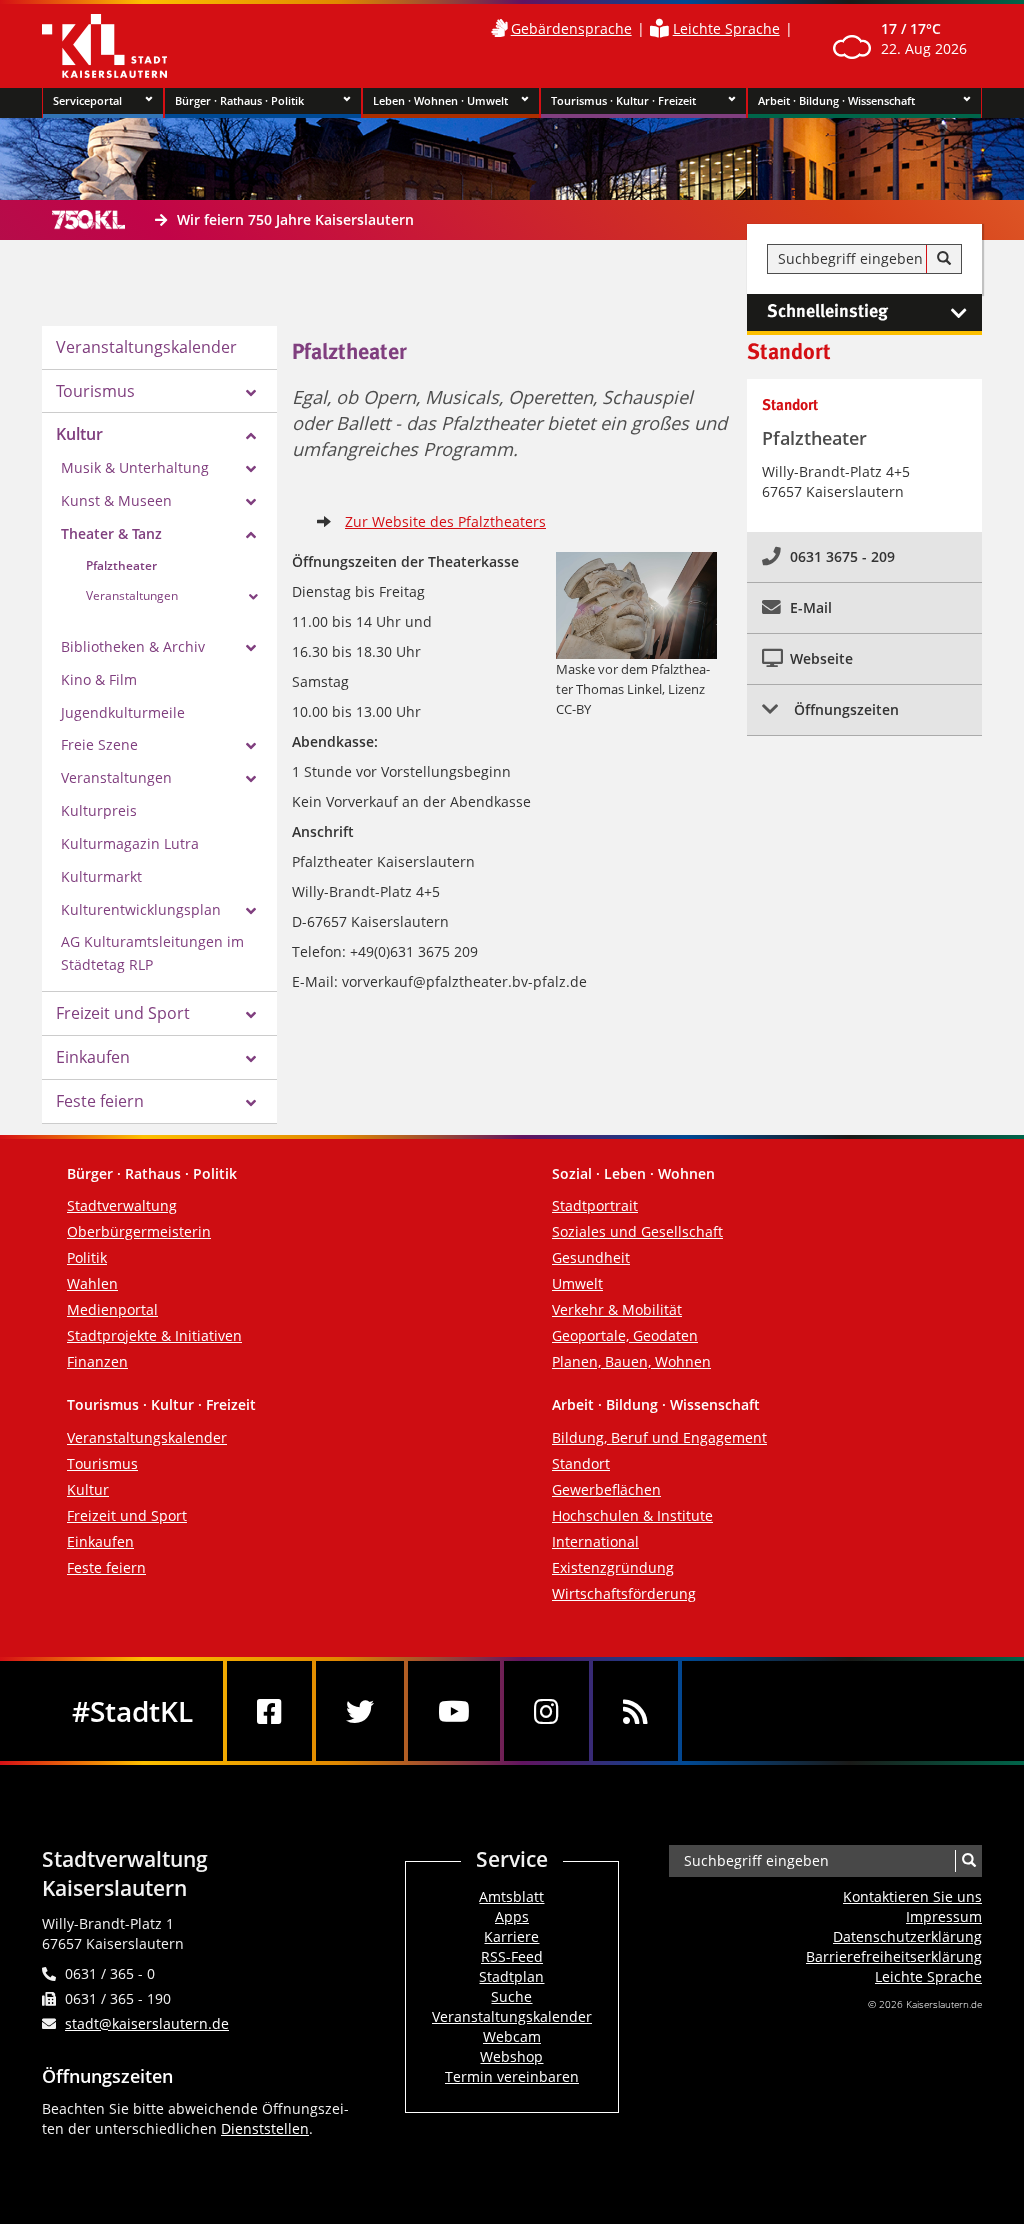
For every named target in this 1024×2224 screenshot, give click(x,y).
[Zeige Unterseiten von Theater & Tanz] (251, 535)
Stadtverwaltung (122, 1205)
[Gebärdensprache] (499, 28)
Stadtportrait (595, 1205)
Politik (87, 1257)
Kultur (79, 434)
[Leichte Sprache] (659, 28)
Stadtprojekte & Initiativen (154, 1335)
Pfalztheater (121, 565)
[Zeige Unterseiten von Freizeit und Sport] (251, 1015)
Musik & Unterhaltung (135, 467)
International (595, 1541)
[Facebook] (269, 1711)
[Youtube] (454, 1711)
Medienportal (112, 1309)
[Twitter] (360, 1711)
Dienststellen (265, 2128)
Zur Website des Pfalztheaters (445, 521)
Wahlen (92, 1283)
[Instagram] (546, 1711)
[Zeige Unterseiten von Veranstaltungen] (253, 597)
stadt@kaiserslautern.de (147, 2023)
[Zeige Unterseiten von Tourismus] (251, 393)
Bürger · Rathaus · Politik (239, 100)
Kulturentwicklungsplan (141, 909)
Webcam (512, 2036)
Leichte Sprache (726, 28)
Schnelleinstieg (827, 312)
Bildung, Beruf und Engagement (659, 1437)
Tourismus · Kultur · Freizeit (623, 100)
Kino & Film (99, 679)
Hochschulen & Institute (632, 1515)
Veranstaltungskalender (146, 347)
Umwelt (577, 1283)
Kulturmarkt (101, 876)
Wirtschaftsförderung (624, 1593)
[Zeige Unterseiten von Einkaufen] (251, 1059)
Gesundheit (591, 1257)
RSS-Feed (512, 1956)
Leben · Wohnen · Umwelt (440, 100)
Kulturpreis (99, 810)
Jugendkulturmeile (123, 712)
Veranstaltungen (132, 595)
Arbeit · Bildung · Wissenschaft (836, 100)
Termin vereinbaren (512, 2076)
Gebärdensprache (571, 28)
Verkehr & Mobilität (617, 1309)
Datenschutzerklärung (907, 1936)
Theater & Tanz (111, 533)
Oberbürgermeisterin (139, 1231)
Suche (511, 1996)
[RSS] (635, 1711)
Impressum (944, 1916)
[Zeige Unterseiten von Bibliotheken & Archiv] (251, 648)
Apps (512, 1916)
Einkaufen (93, 1057)
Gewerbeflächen (606, 1489)
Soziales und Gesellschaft (637, 1231)
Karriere (511, 1936)
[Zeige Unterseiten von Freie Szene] (251, 746)
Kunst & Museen (116, 500)
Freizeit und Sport (123, 1013)
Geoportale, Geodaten (625, 1335)
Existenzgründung (613, 1567)
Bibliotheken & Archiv (133, 646)
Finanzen (97, 1361)
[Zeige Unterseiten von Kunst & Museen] (251, 502)
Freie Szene (99, 744)
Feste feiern (100, 1101)
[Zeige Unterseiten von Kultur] (251, 436)
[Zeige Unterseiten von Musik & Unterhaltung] (251, 469)
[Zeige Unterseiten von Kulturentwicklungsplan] (251, 911)
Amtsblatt (511, 1896)
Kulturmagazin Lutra (130, 843)
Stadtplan (511, 1976)
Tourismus (95, 391)
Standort (581, 1463)
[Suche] (944, 259)
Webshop (511, 2056)
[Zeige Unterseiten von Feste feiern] (251, 1103)
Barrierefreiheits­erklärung (894, 1956)
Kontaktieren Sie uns (912, 1896)
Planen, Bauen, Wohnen (631, 1361)
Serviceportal (87, 100)
